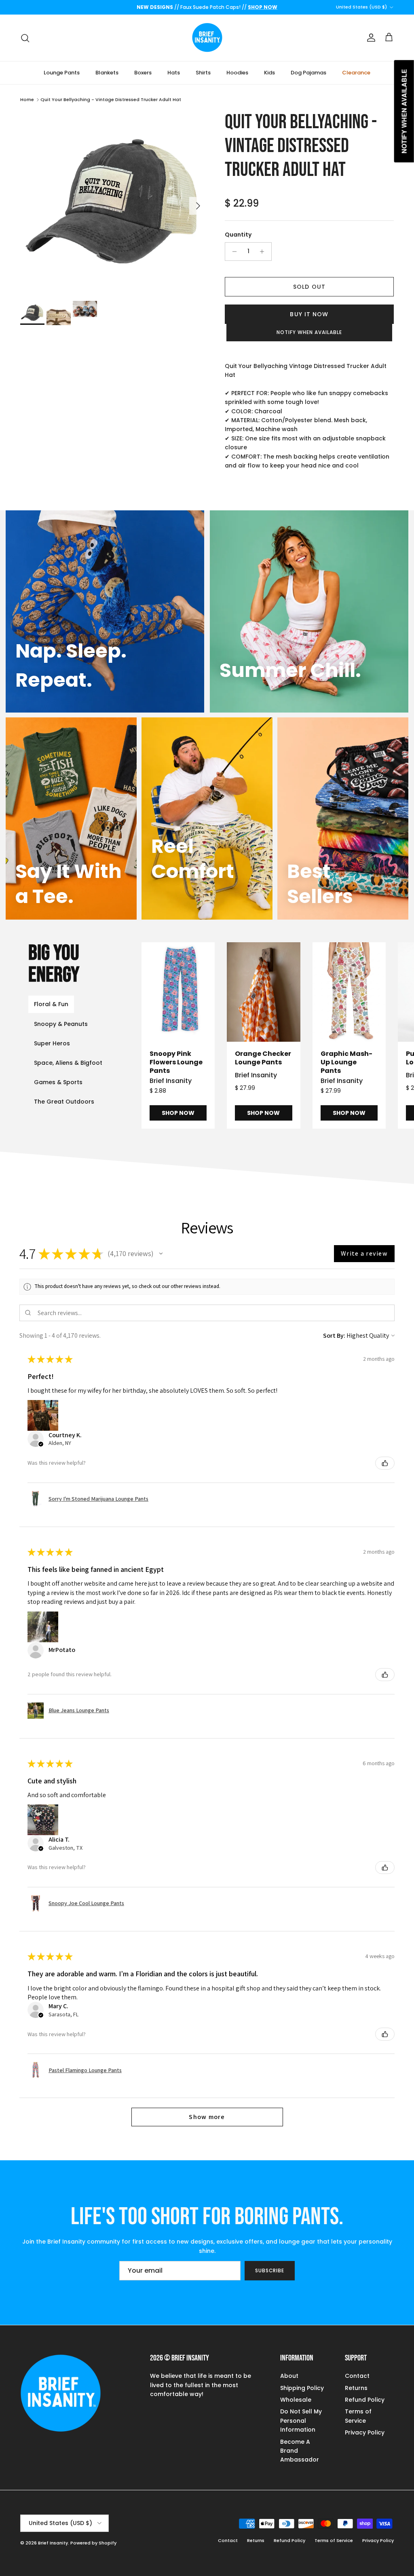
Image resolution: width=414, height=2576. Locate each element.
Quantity (238, 235)
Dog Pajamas (308, 73)
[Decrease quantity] (232, 252)
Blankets (107, 73)
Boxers (143, 73)
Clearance (356, 73)
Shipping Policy (302, 2388)
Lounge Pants (62, 73)
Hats (174, 73)
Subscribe (270, 2270)
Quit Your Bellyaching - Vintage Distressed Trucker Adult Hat (111, 99)
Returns (356, 2388)
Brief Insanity (53, 2543)
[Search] (25, 38)
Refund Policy (365, 2400)
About (289, 2376)
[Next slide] (391, 1036)
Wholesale (296, 2400)
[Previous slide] (165, 1036)
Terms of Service (334, 2540)
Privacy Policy (365, 2432)
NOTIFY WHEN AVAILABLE (309, 332)
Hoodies (237, 73)
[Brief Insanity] (207, 38)
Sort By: (334, 1336)
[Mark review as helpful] (385, 1463)
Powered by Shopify (93, 2543)
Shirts (203, 73)
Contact (357, 2376)
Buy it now (309, 314)
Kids (269, 73)
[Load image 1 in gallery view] (114, 202)
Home (27, 99)
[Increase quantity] (264, 252)
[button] (161, 1254)
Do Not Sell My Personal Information (301, 2421)
